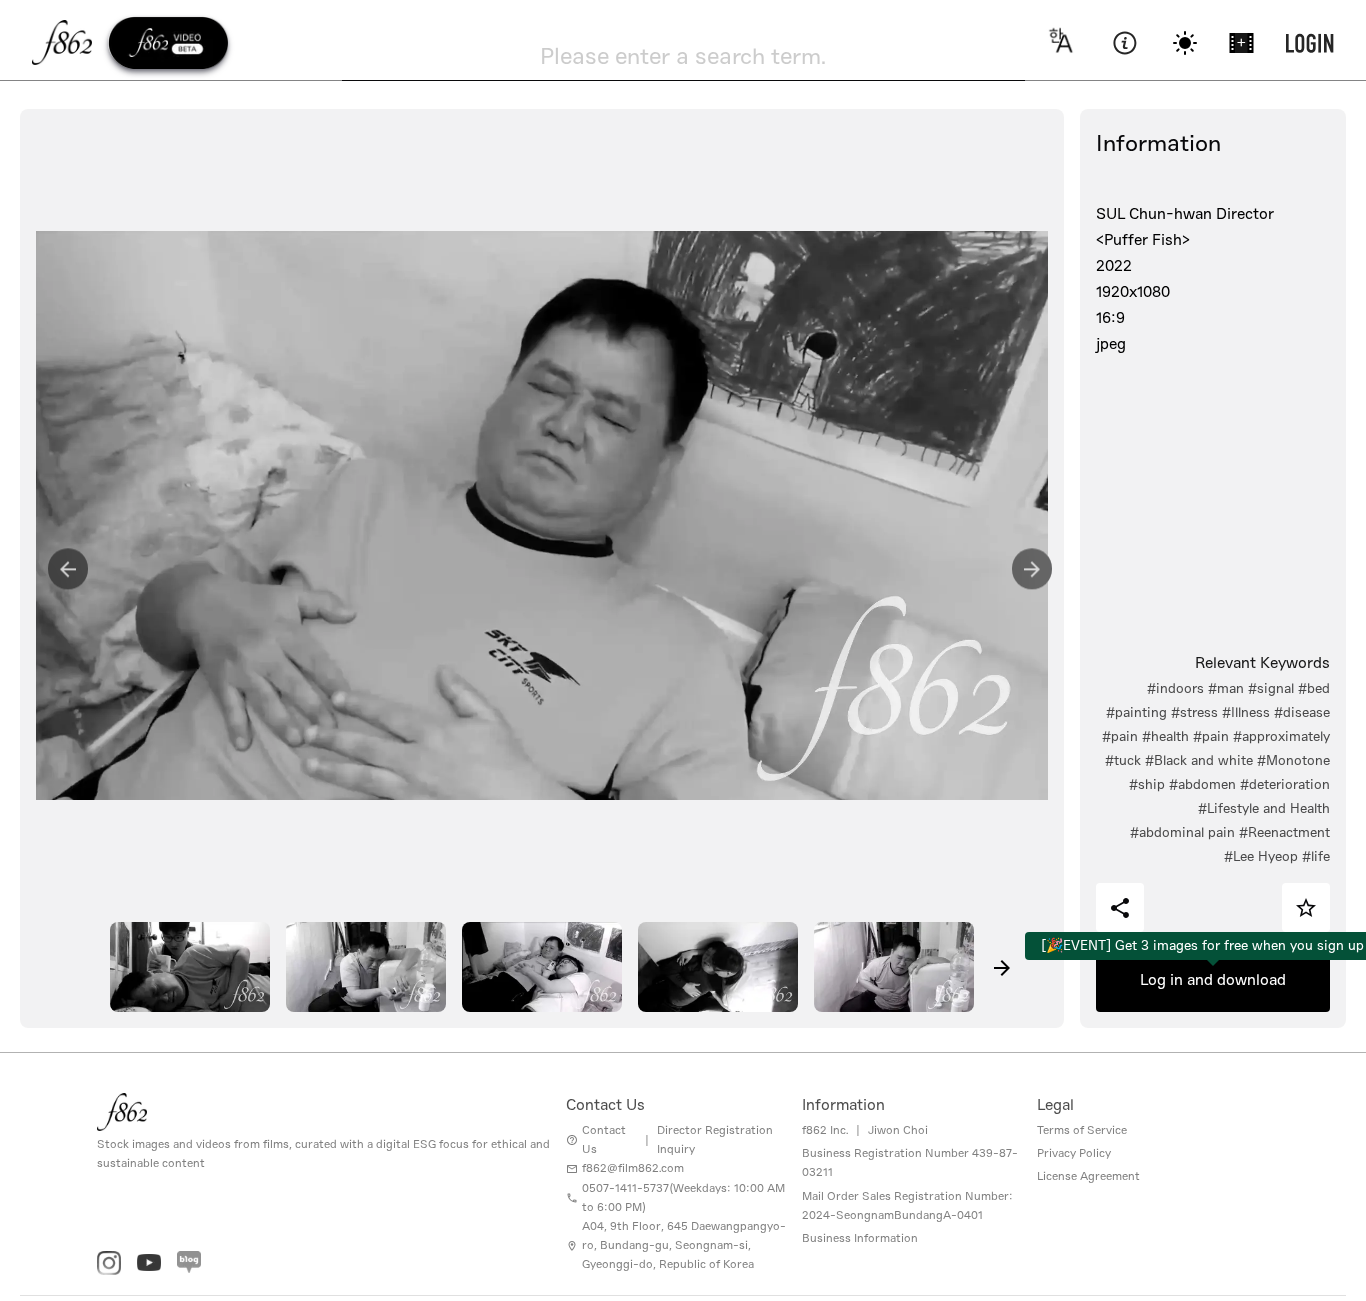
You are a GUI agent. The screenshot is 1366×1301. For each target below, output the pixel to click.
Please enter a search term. (683, 56)
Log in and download (1213, 980)
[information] (1124, 43)
